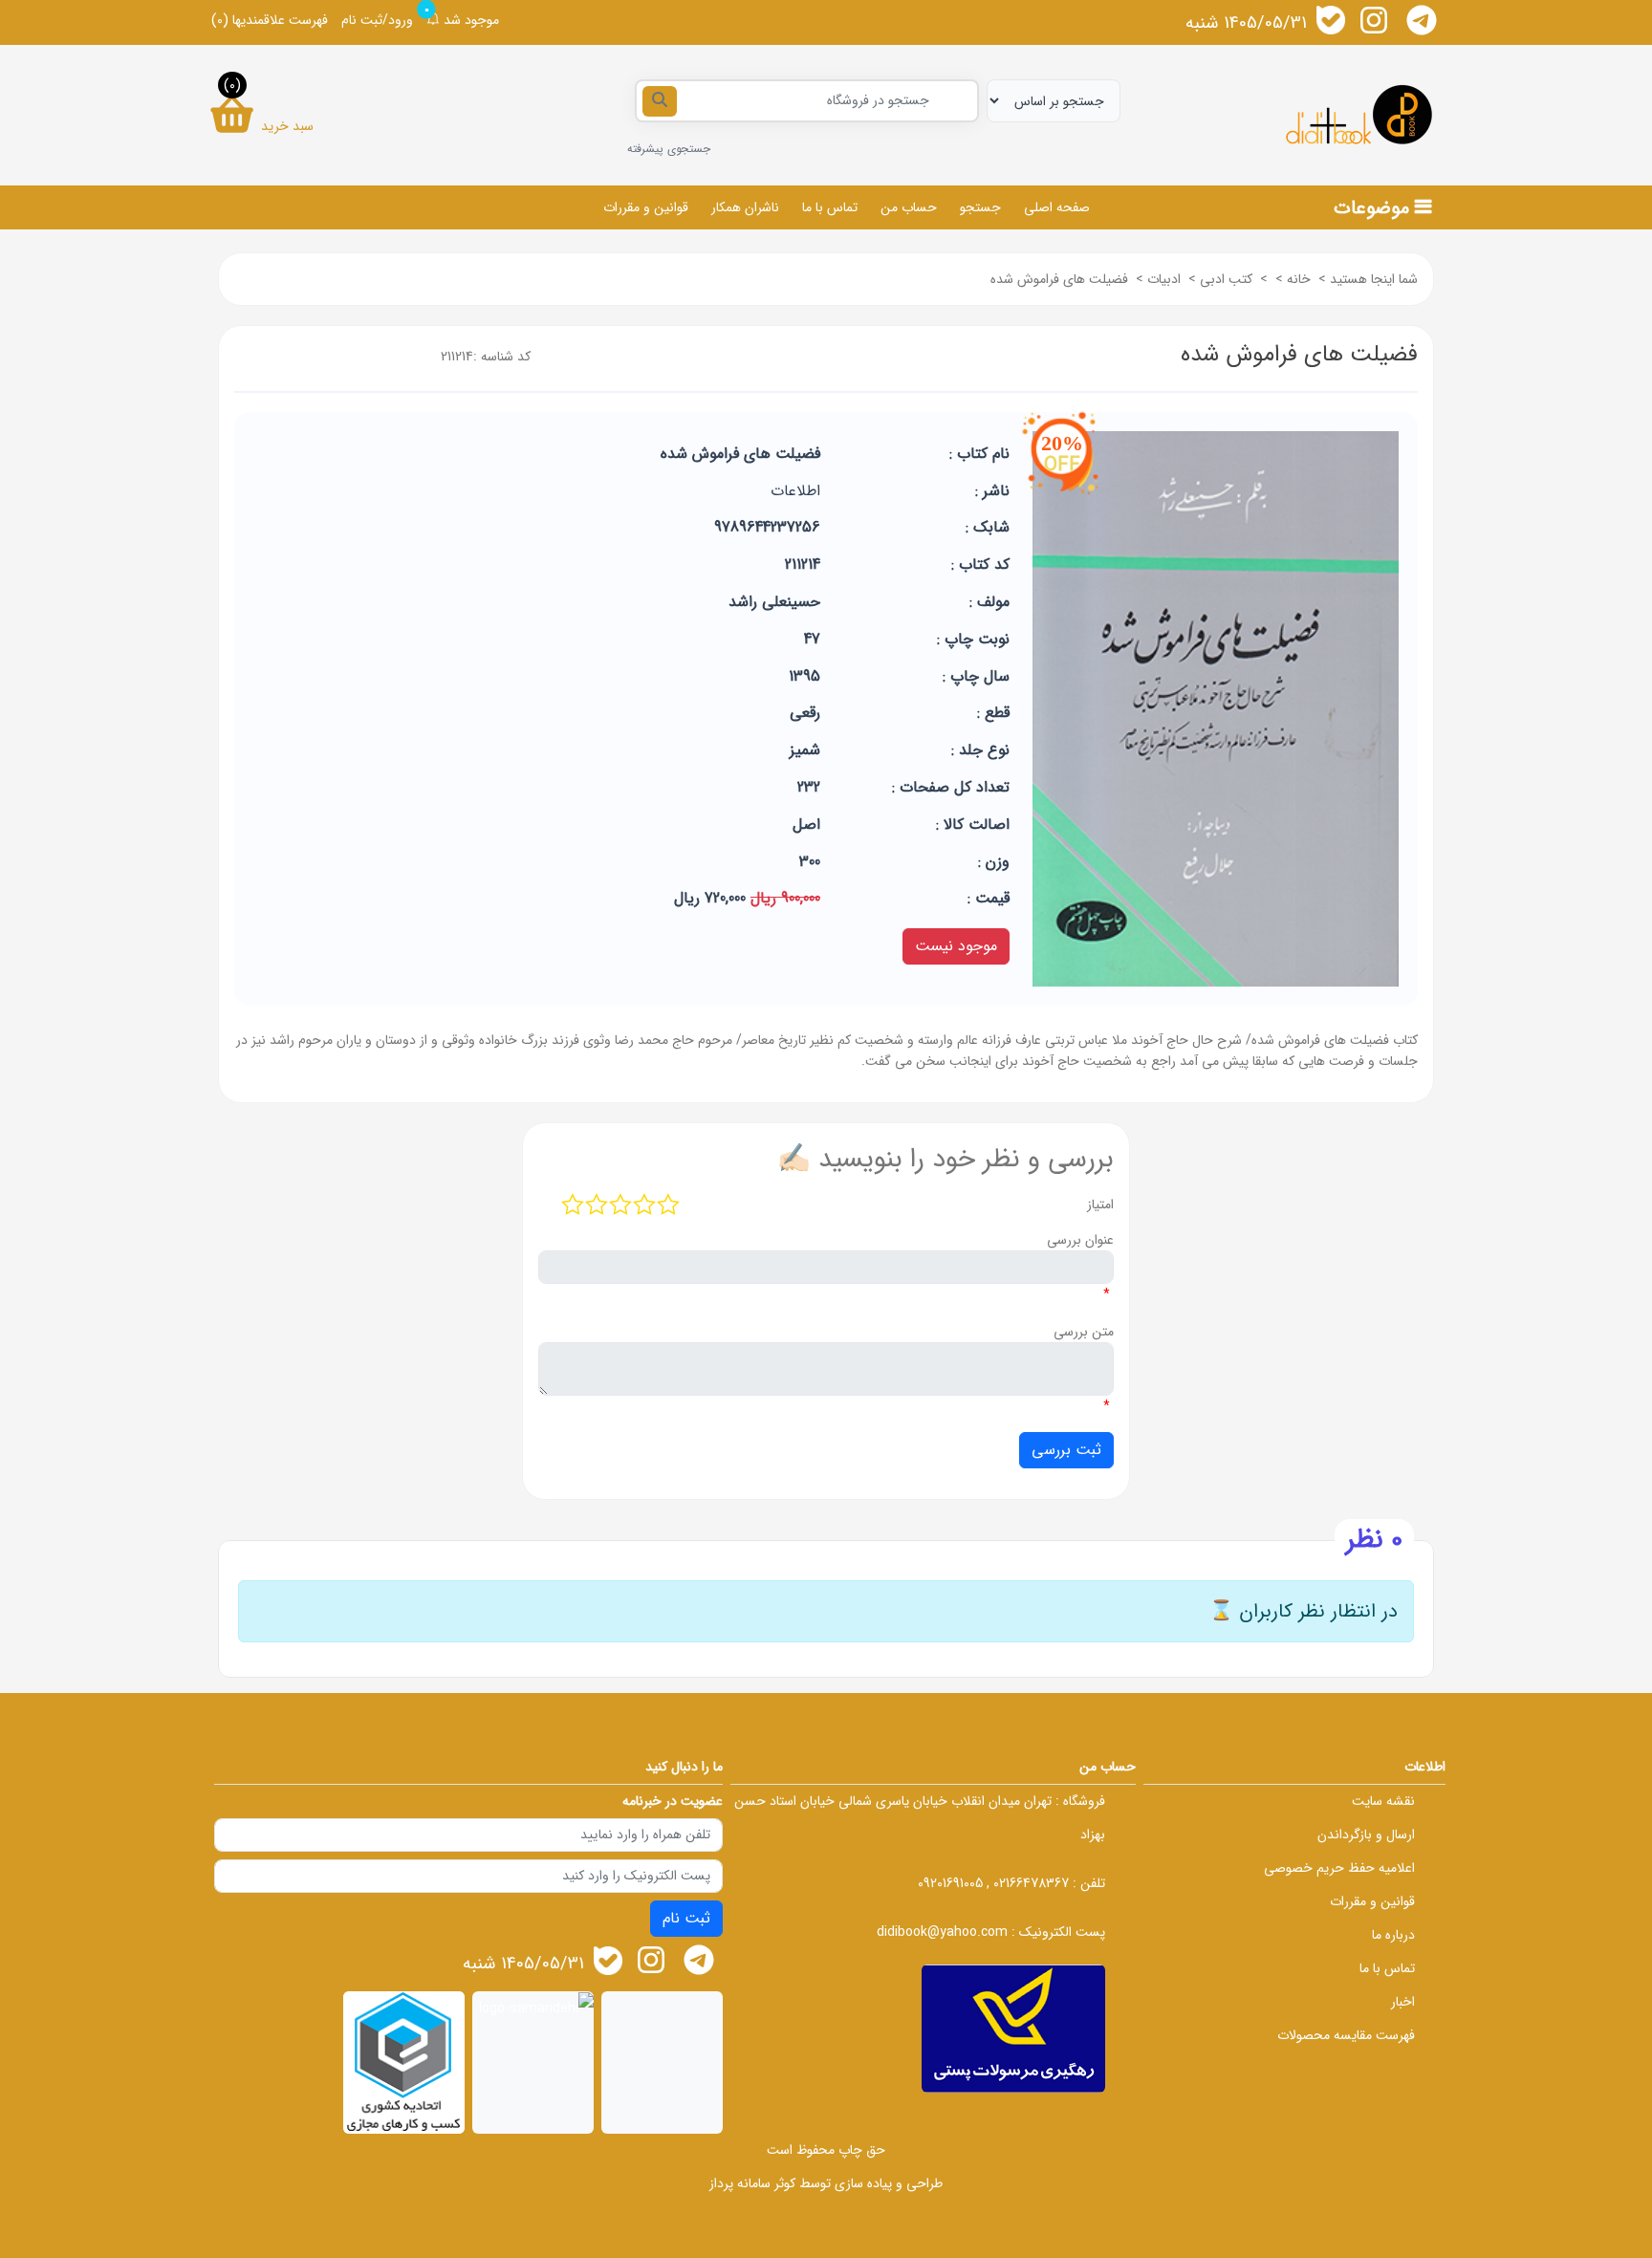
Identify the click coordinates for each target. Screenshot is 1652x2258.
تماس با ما (830, 207)
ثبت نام (686, 1918)
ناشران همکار (745, 207)
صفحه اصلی (1057, 207)
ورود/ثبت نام (377, 20)
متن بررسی (1084, 1332)
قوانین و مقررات (646, 207)
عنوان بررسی (1080, 1240)
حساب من (909, 207)
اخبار (1403, 2002)
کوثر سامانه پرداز (752, 2183)
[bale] (1331, 20)
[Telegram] (1422, 20)
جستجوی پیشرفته (669, 149)
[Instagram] (1374, 20)
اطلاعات (795, 491)
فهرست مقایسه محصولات (1346, 2035)
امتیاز (1100, 1205)
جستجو (980, 207)
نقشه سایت (1383, 1801)
